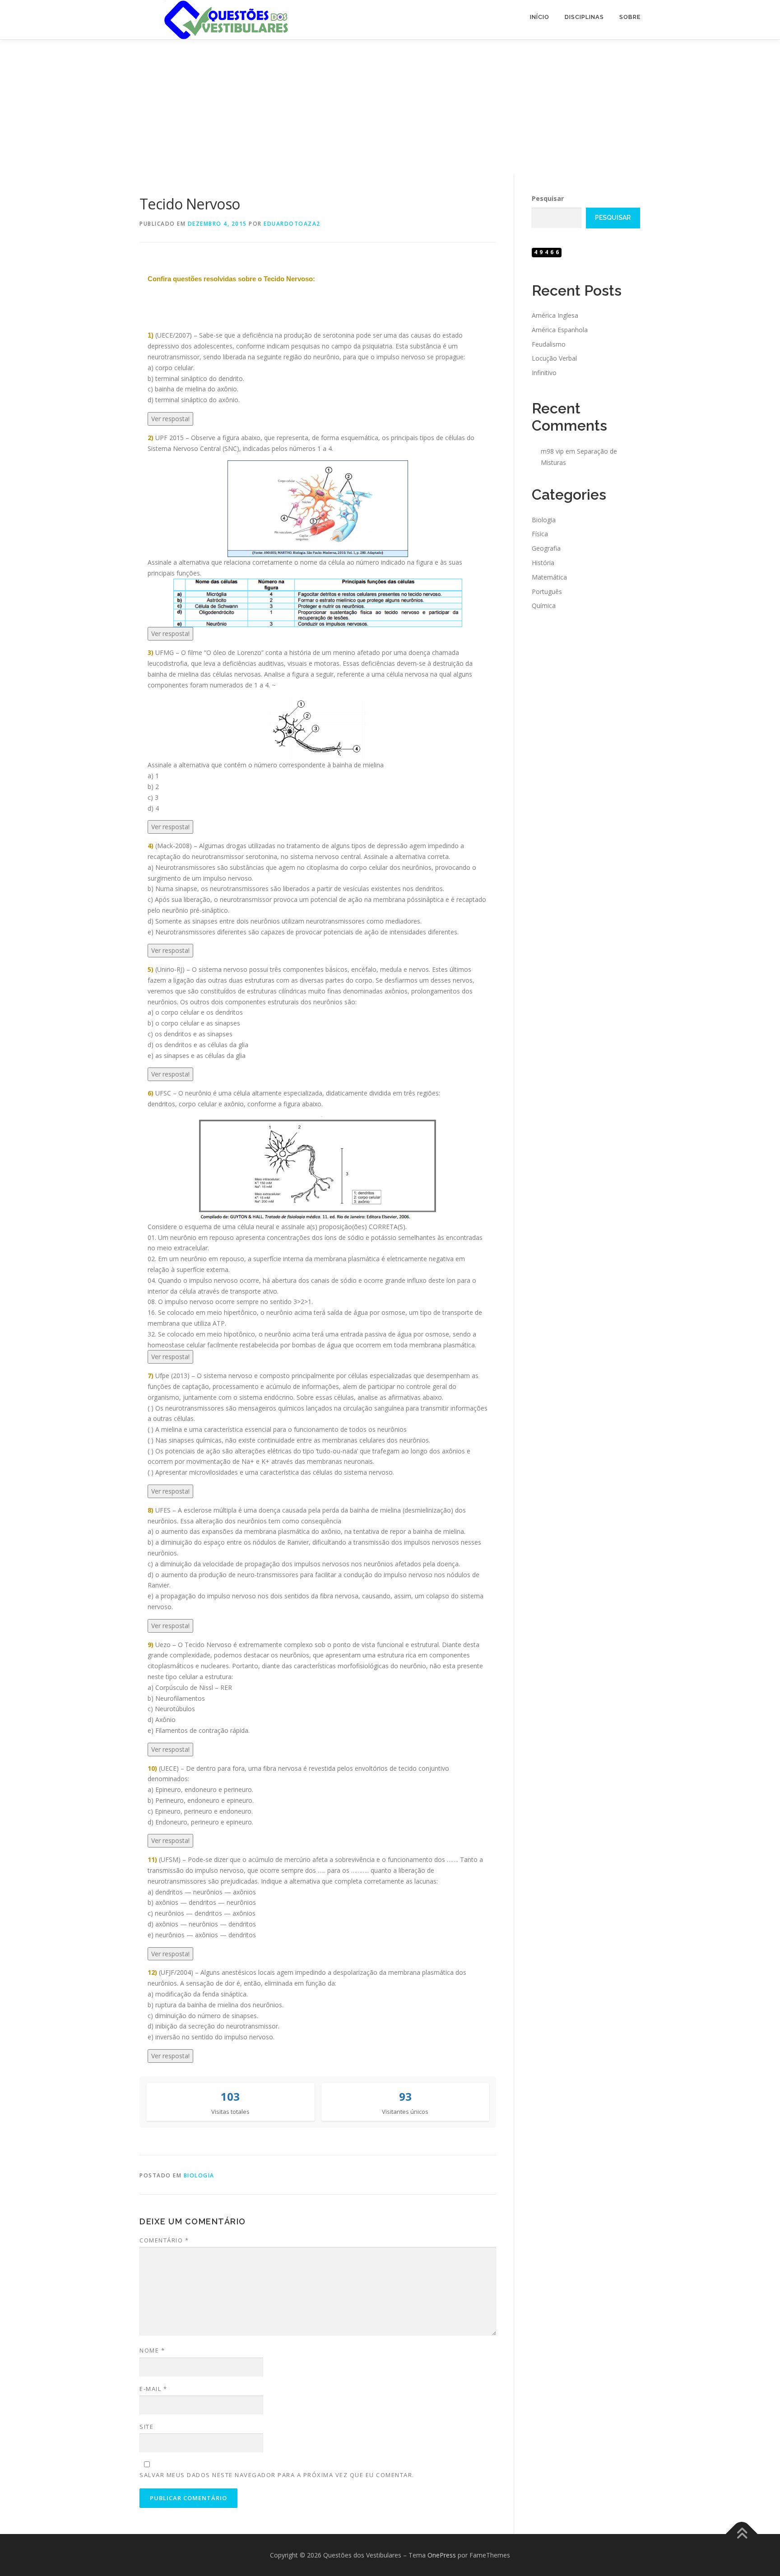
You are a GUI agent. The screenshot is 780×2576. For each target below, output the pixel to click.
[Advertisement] (390, 107)
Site (146, 2427)
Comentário (164, 2240)
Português (547, 592)
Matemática (549, 577)
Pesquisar (548, 198)
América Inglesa (555, 315)
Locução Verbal (554, 358)
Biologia (199, 2175)
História (543, 563)
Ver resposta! (170, 419)
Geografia (546, 548)
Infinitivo (544, 373)
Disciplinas (584, 17)
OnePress (442, 2555)
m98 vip (552, 451)
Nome (152, 2350)
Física (540, 534)
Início (540, 17)
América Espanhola (560, 330)
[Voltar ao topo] (742, 2534)
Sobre (630, 17)
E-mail (153, 2389)
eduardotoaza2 (292, 224)
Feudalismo (549, 344)
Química (544, 606)
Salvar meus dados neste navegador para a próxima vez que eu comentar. (277, 2475)
